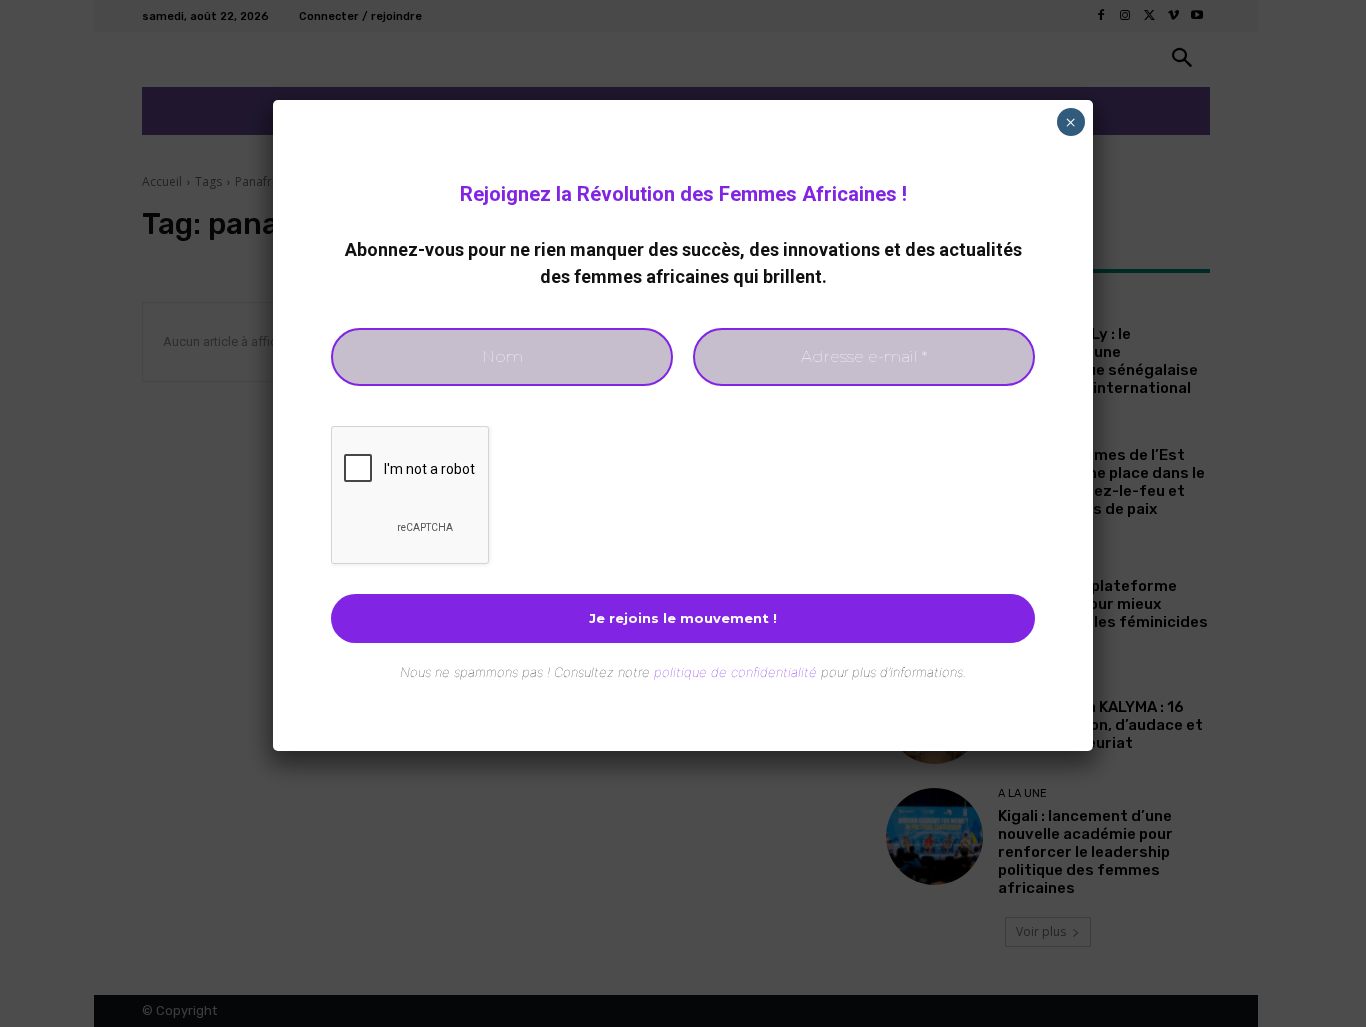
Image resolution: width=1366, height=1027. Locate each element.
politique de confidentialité (735, 672)
